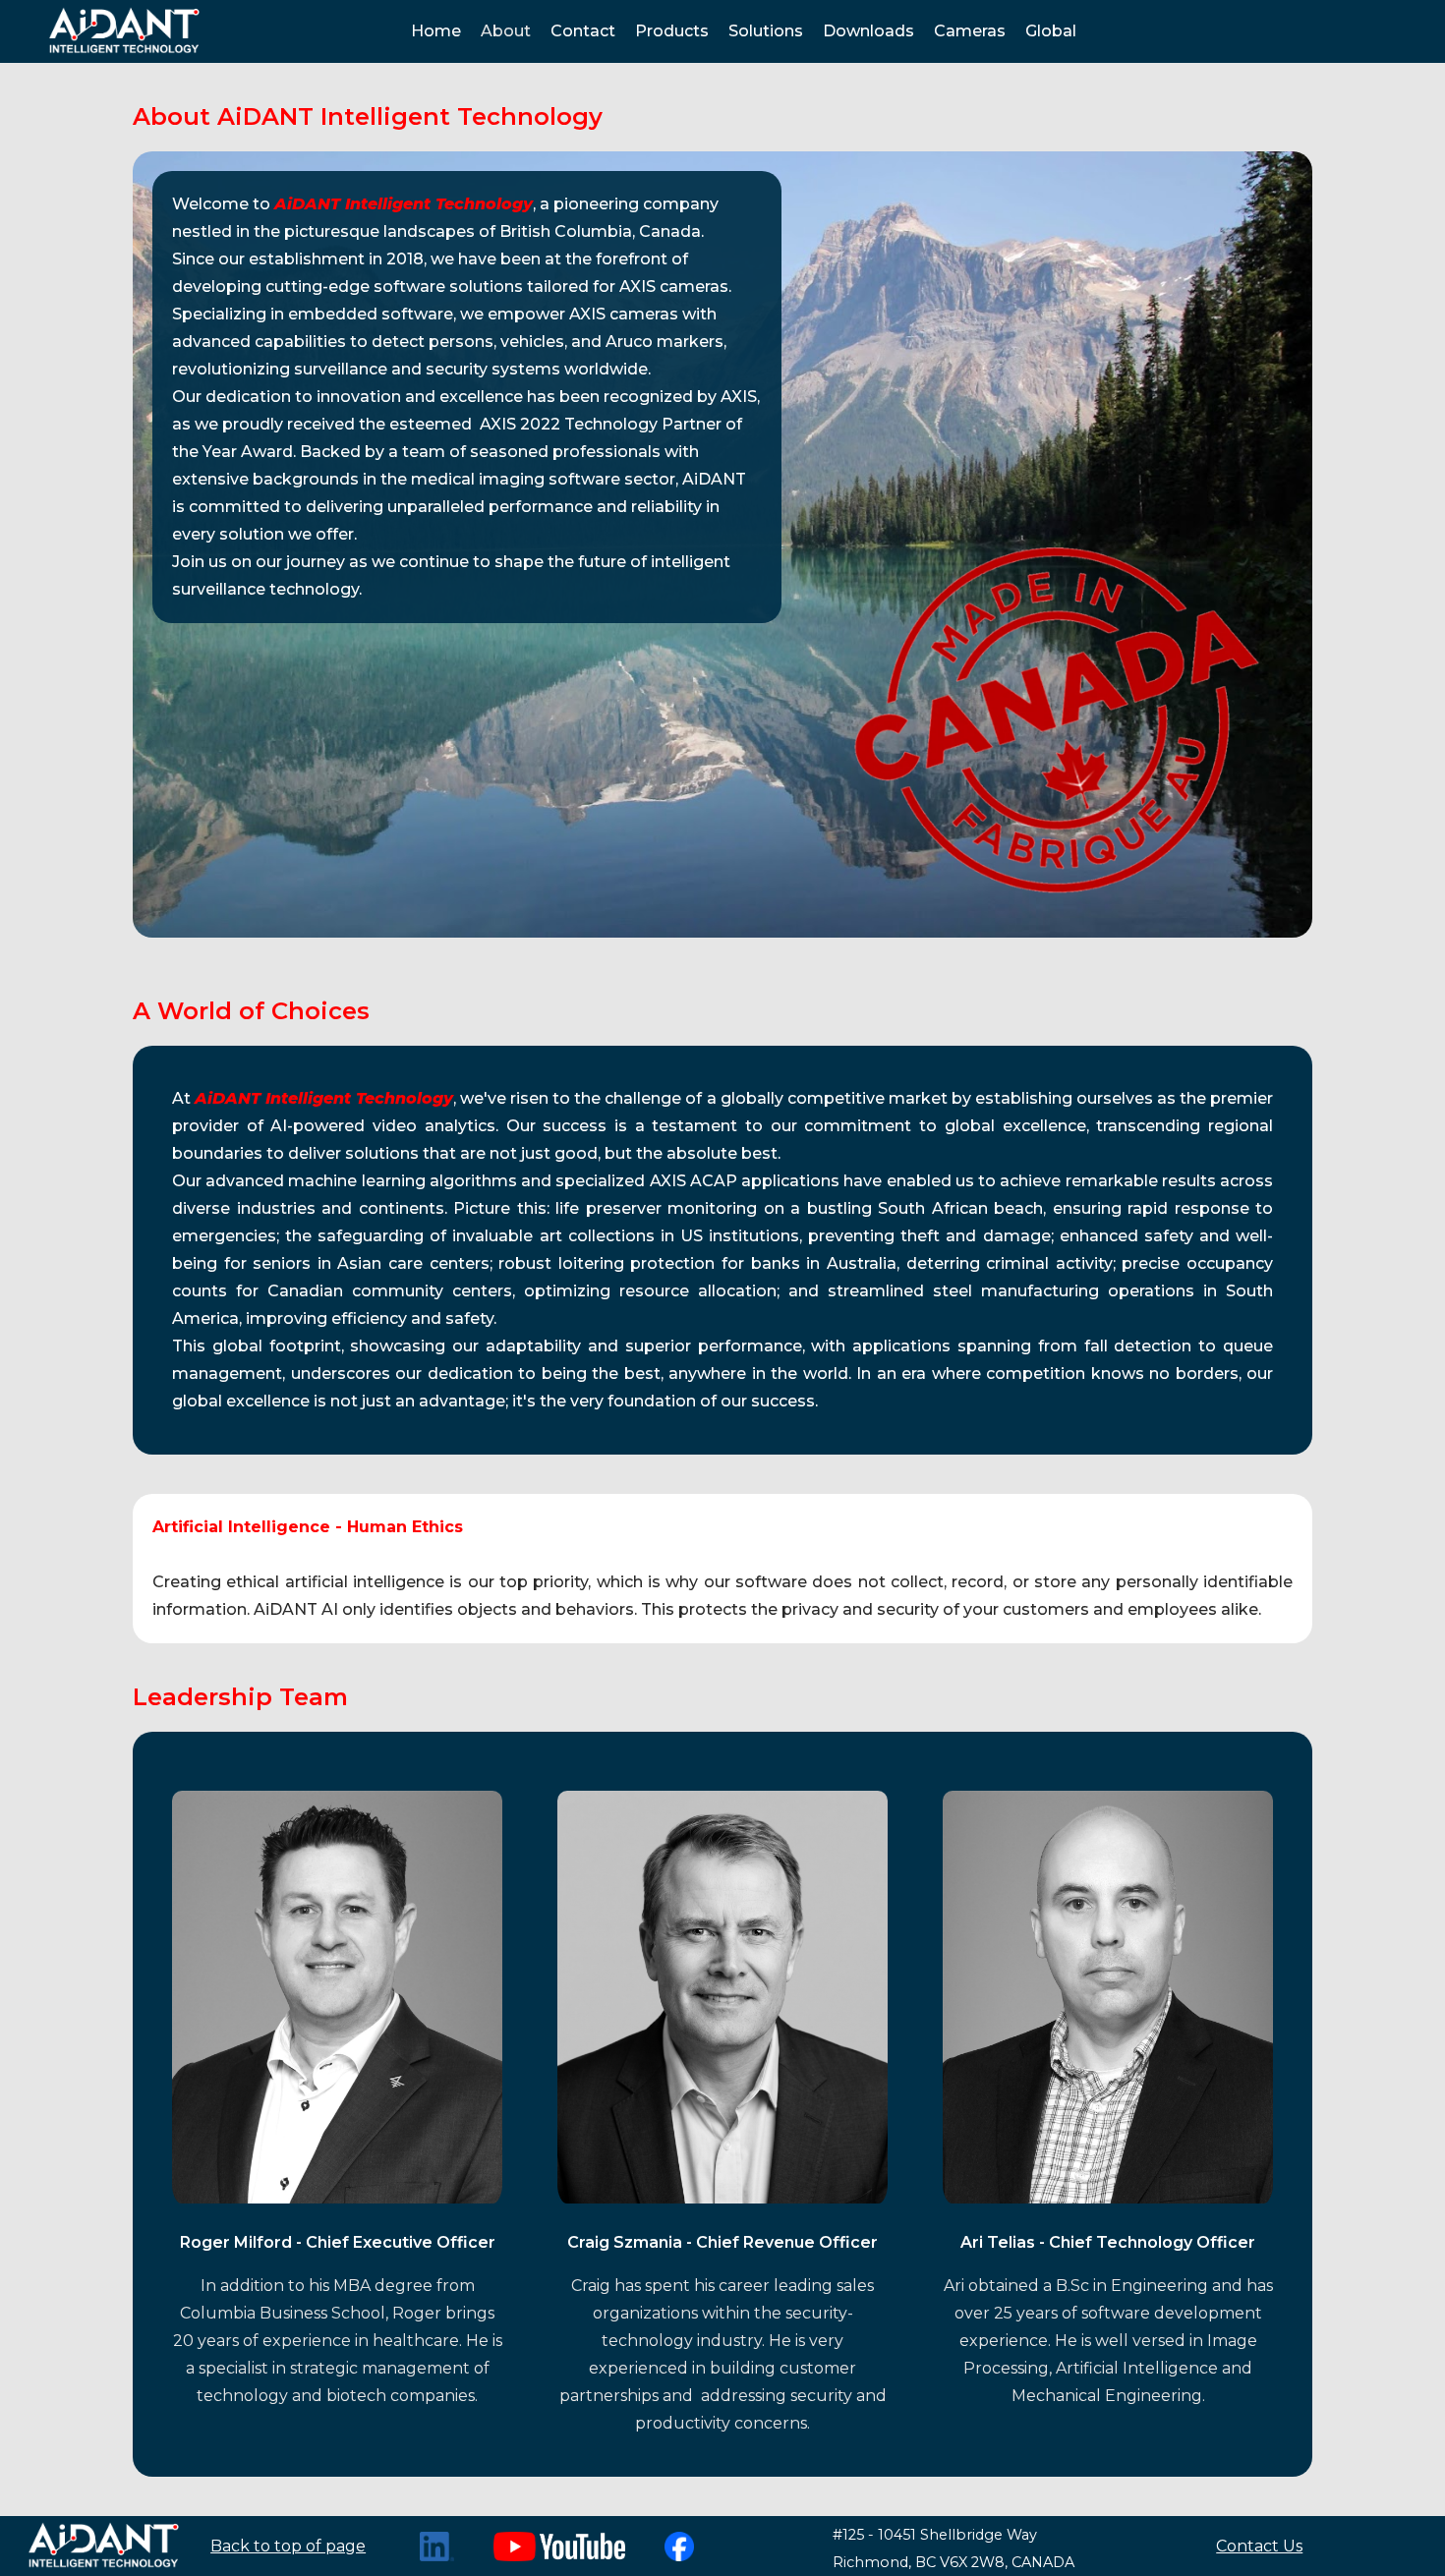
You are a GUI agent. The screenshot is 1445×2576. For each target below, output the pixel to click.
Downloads (868, 31)
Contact (583, 31)
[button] (672, 31)
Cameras (970, 31)
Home (436, 31)
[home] (123, 31)
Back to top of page (288, 2546)
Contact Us (1259, 2546)
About (506, 31)
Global (1051, 31)
